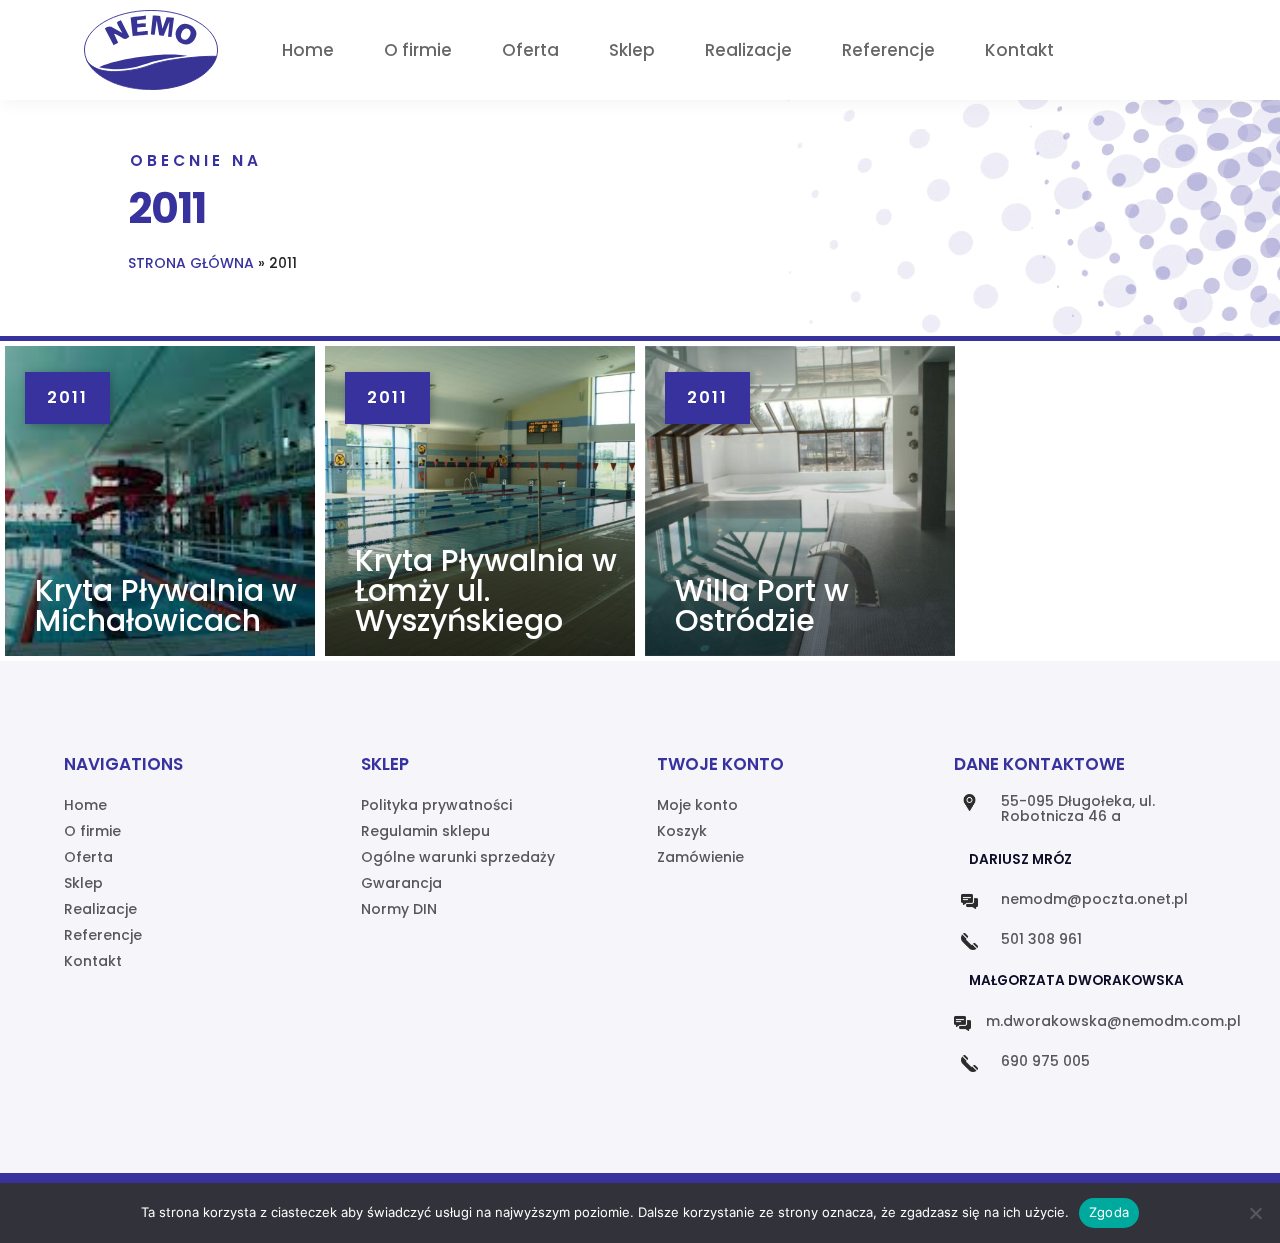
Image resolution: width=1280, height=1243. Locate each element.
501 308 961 (1041, 939)
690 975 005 (1045, 1061)
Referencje (888, 50)
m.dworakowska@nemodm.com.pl (1113, 1021)
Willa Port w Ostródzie (762, 605)
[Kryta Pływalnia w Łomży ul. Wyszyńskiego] (480, 501)
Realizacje (748, 50)
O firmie (418, 50)
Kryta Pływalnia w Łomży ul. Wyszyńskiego (486, 590)
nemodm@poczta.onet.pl (1094, 899)
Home (308, 50)
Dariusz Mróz (1020, 859)
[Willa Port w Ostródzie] (800, 501)
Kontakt (1019, 50)
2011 (67, 397)
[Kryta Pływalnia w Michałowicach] (160, 501)
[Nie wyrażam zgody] (1255, 1213)
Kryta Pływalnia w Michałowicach (166, 605)
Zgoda (1109, 1212)
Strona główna (191, 263)
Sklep (632, 50)
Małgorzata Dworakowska (1076, 980)
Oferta (530, 50)
